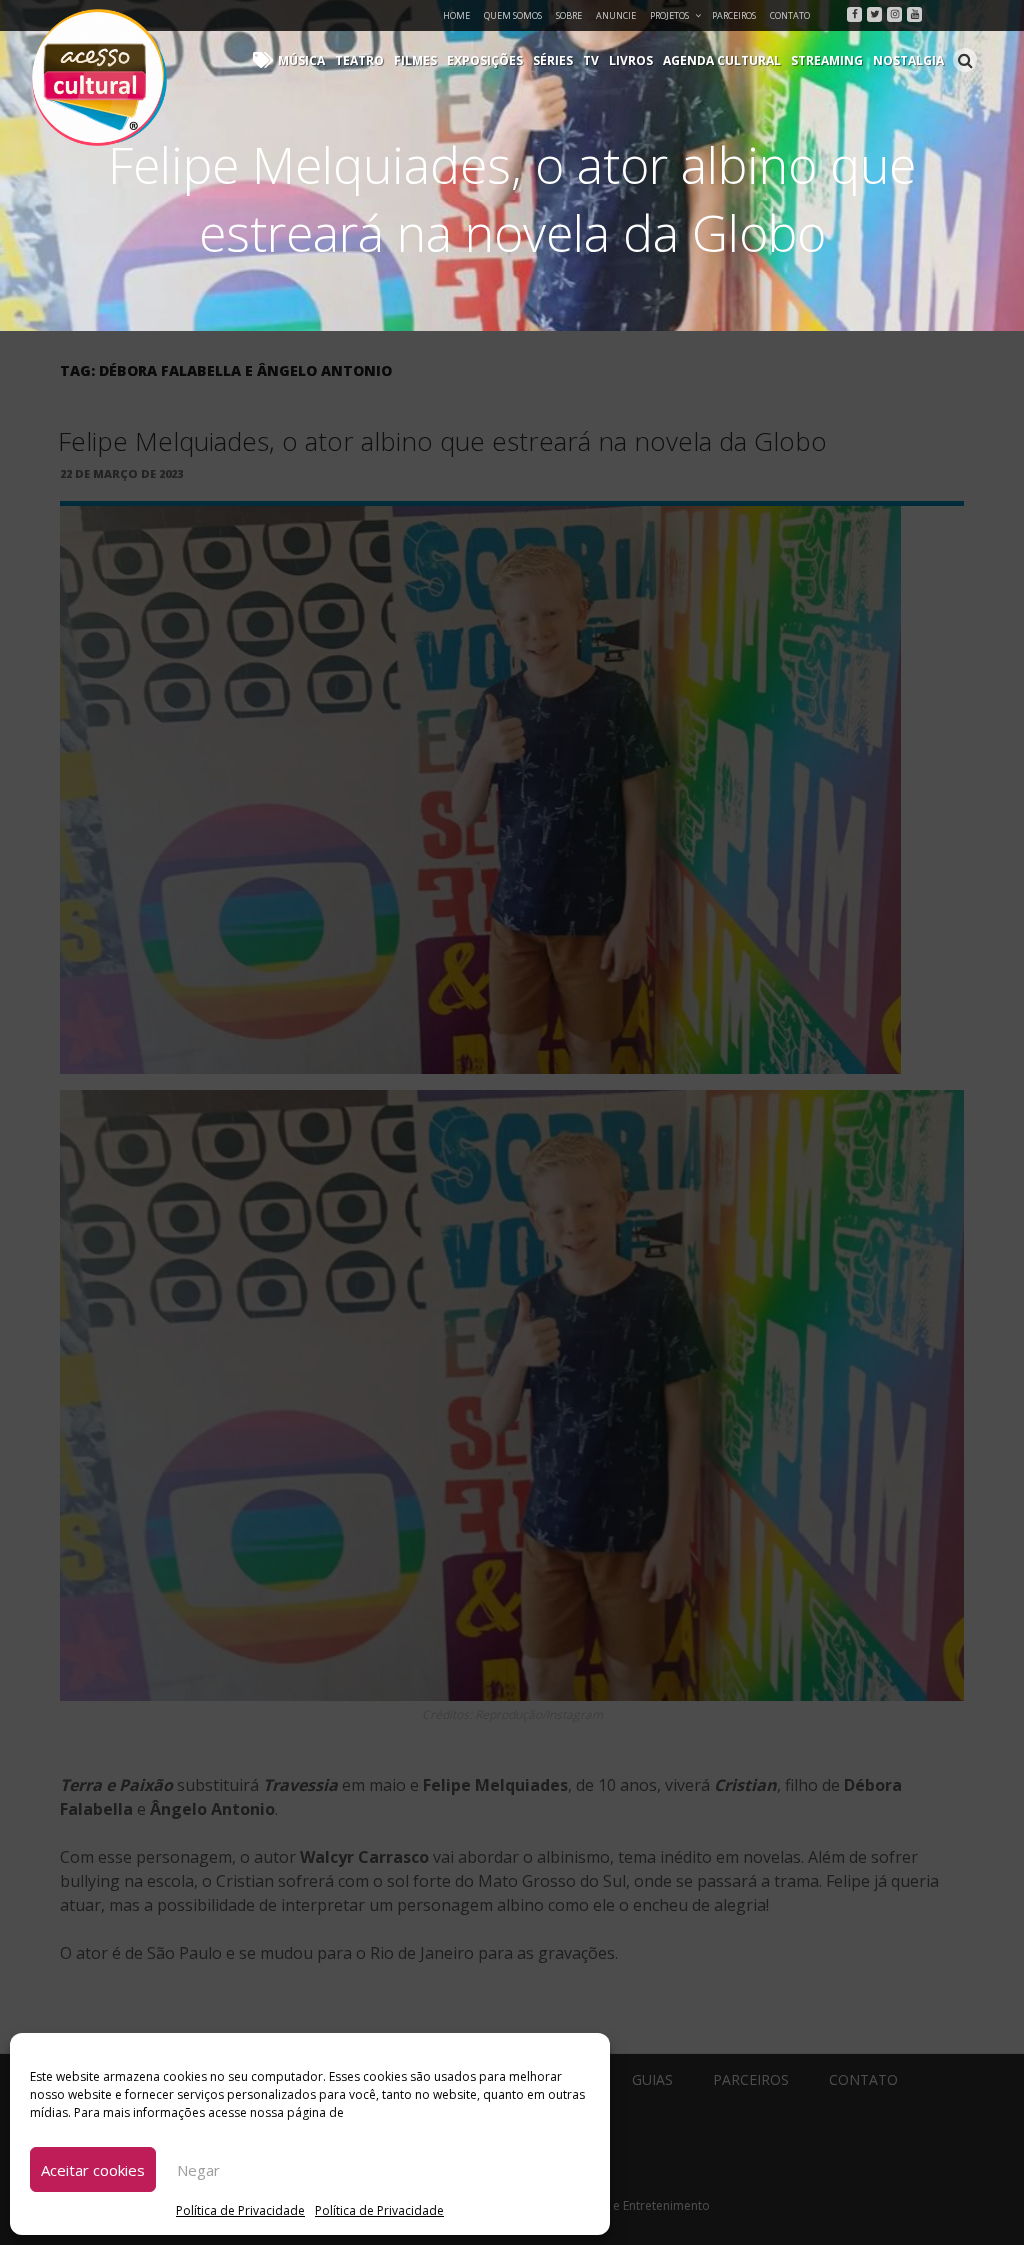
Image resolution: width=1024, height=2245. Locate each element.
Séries (553, 60)
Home (456, 15)
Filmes (415, 60)
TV (591, 60)
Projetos (669, 15)
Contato (790, 15)
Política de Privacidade (240, 2210)
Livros (631, 60)
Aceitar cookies (93, 2170)
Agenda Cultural (722, 60)
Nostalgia (908, 60)
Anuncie (616, 15)
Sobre (569, 15)
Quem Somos (513, 15)
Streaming (827, 60)
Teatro (359, 60)
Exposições (485, 60)
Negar (198, 2170)
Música (301, 60)
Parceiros (734, 15)
